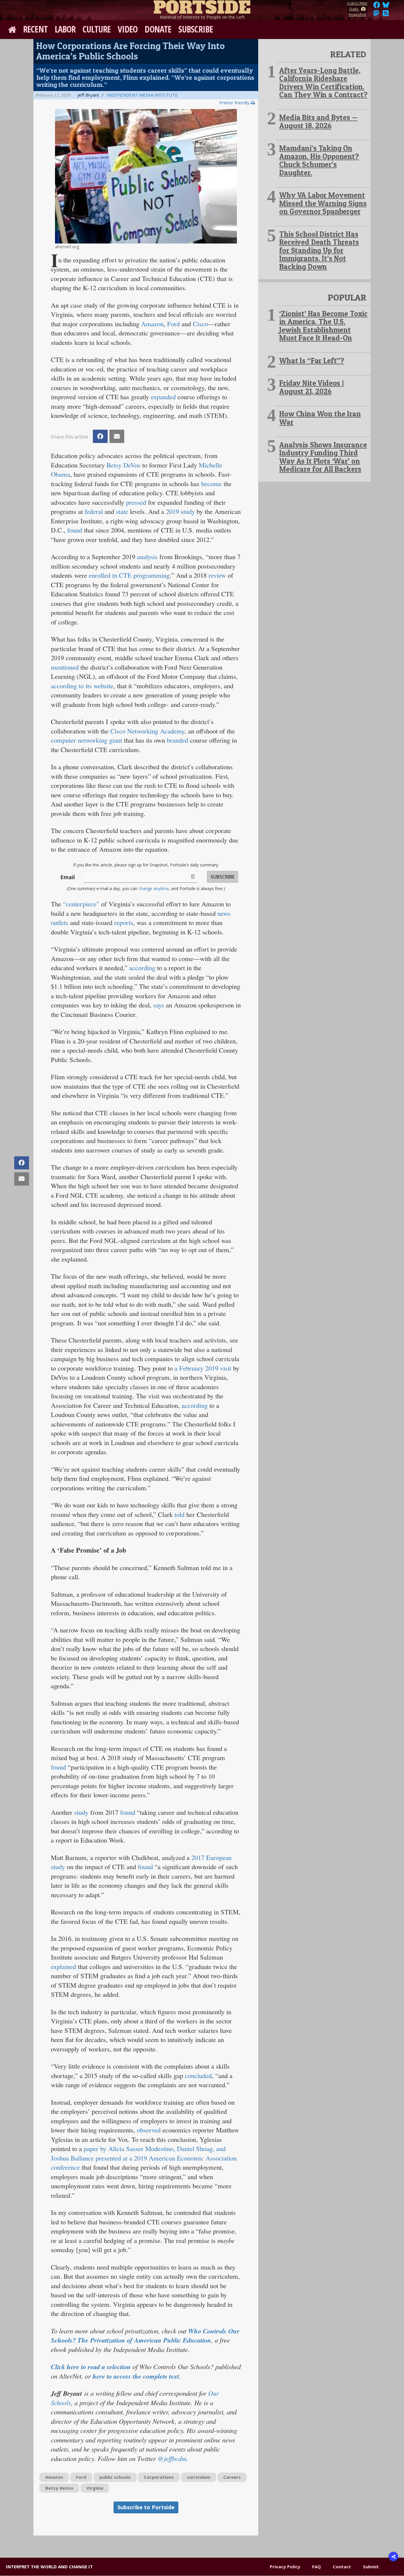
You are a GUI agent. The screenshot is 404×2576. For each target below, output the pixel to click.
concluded (198, 2075)
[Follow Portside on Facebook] (377, 7)
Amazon (152, 324)
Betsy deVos (59, 2488)
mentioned (65, 667)
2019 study (180, 511)
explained (63, 1966)
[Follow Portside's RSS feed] (386, 15)
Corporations (159, 2477)
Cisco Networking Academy (147, 731)
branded (177, 740)
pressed (136, 502)
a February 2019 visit (203, 1368)
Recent (35, 29)
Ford (173, 324)
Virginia (95, 2488)
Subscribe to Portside (146, 2507)
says (159, 1005)
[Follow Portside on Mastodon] (376, 15)
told (180, 1514)
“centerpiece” (81, 904)
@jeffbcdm (172, 2458)
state (122, 511)
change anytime (154, 888)
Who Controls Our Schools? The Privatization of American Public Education (145, 2336)
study (81, 1812)
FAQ (316, 2567)
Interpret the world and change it (49, 2567)
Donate (158, 29)
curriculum (199, 2477)
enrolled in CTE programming (129, 575)
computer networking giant (87, 740)
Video (128, 29)
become (211, 483)
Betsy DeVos (123, 465)
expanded (163, 397)
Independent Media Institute (142, 95)
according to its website (82, 686)
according (142, 968)
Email (68, 877)
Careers (232, 2477)
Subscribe (196, 29)
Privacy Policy (285, 2567)
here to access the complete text (136, 2376)
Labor (65, 29)
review (217, 575)
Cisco (200, 324)
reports (124, 922)
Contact (342, 2567)
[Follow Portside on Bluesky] (386, 7)
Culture (97, 29)
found (75, 530)
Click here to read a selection (91, 2367)
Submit (371, 2567)
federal (94, 511)
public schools (115, 2477)
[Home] (202, 6)
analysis (147, 556)
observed (149, 2130)
